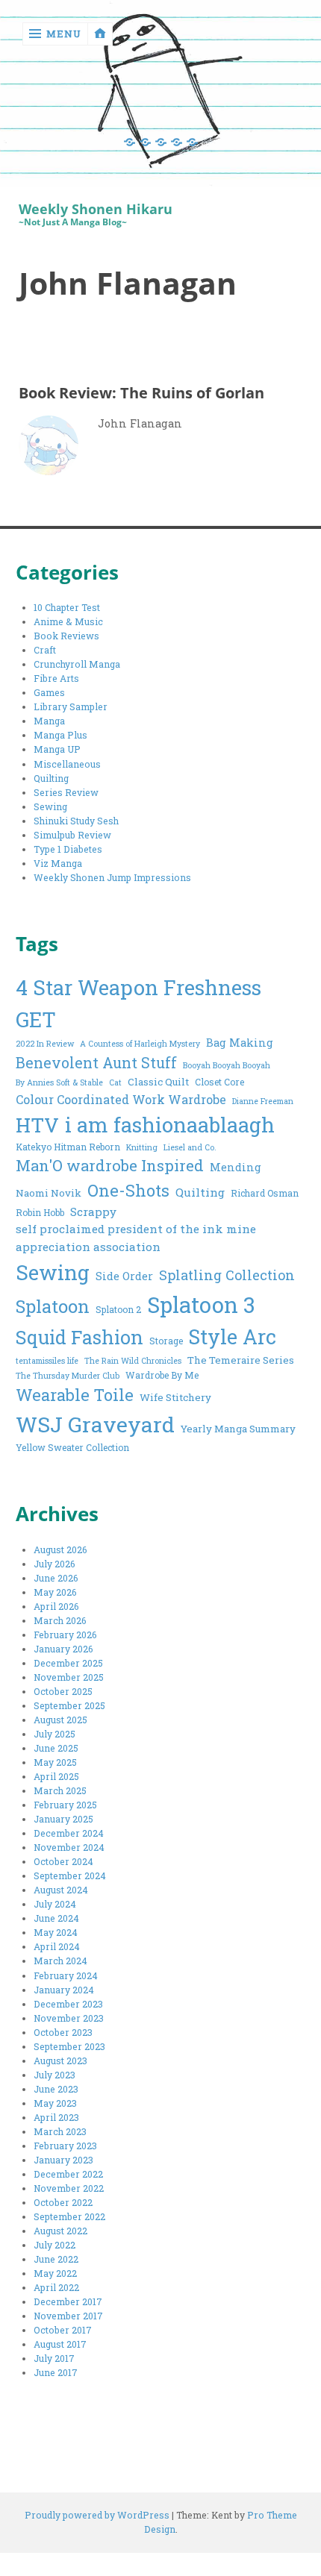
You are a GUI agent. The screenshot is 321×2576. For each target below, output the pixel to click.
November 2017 (68, 2316)
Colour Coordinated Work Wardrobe (121, 1099)
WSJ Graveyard (95, 1424)
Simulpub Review (72, 835)
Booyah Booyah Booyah (227, 1065)
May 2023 (55, 2103)
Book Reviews (66, 636)
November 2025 (69, 1677)
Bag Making (240, 1043)
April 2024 (57, 1946)
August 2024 (61, 1890)
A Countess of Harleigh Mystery (140, 1044)
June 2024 (56, 1918)
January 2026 (63, 1649)
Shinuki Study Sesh (76, 821)
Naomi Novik (49, 1193)
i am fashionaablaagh (170, 1124)
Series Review (66, 792)
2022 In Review (45, 1044)
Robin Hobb (40, 1212)
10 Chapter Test (67, 607)
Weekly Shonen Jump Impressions (112, 877)
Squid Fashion (80, 1337)
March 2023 (60, 2131)
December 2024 (69, 1833)
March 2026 (60, 1620)
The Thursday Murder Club (68, 1376)
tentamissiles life (47, 1361)
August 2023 (60, 2061)
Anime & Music (68, 621)
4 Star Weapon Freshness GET (138, 1003)
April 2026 (56, 1606)
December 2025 (68, 1663)
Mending (236, 1167)
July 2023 (54, 2075)
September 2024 (70, 1875)
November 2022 (69, 2188)
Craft (45, 650)
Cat (115, 1082)
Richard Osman (265, 1193)
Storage (166, 1341)
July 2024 (55, 1904)
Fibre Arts (56, 678)
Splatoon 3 (201, 1304)
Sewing (50, 806)
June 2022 (56, 2259)
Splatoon (53, 1306)
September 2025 (69, 1705)
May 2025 (55, 1762)
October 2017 (63, 2330)
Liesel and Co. (190, 1147)
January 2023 (63, 2160)
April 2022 (56, 2287)
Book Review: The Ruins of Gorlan (141, 392)
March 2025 (60, 1790)
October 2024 (63, 1861)
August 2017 (60, 2344)
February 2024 (66, 1975)
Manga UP (57, 749)
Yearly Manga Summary (238, 1429)
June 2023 (56, 2089)
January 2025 (63, 1819)
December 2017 (68, 2301)
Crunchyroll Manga (77, 664)
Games (49, 692)
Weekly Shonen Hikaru (96, 209)
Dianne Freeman (263, 1101)
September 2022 (69, 2216)
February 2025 (65, 1805)
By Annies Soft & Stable (59, 1082)
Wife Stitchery (175, 1397)
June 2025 (56, 1748)
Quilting (51, 778)
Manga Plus (60, 735)
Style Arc (233, 1336)
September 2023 (69, 2046)
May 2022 (55, 2273)
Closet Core (219, 1082)
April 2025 (56, 1776)
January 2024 (64, 1990)
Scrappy (93, 1212)
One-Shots (128, 1190)
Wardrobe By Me (162, 1375)
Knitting (142, 1147)
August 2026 (60, 1549)
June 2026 (56, 1578)
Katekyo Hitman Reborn (68, 1147)
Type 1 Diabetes (68, 849)
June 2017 (56, 2372)
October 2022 (63, 2202)
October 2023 (63, 2032)
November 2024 (69, 1847)
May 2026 (55, 1592)
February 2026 (65, 1635)
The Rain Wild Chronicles (133, 1361)
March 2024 (60, 1961)
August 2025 (60, 1720)
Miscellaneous (67, 764)
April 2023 (56, 2117)
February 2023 (65, 2146)
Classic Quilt (158, 1082)
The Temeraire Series (241, 1360)
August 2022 (60, 2231)
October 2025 (63, 1691)
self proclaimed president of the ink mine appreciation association (136, 1238)
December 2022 (68, 2174)
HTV (37, 1125)
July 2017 (54, 2358)
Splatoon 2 (118, 1309)
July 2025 (54, 1734)
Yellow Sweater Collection (72, 1447)
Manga (49, 721)
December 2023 (68, 2004)
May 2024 (56, 1932)
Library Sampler (71, 706)
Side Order (124, 1276)
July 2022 (54, 2245)
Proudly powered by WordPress (97, 2515)
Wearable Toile (75, 1395)
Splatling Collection (227, 1275)
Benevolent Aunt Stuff (96, 1063)
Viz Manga (58, 863)
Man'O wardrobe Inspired (110, 1166)
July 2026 (54, 1564)
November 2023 (69, 2018)
